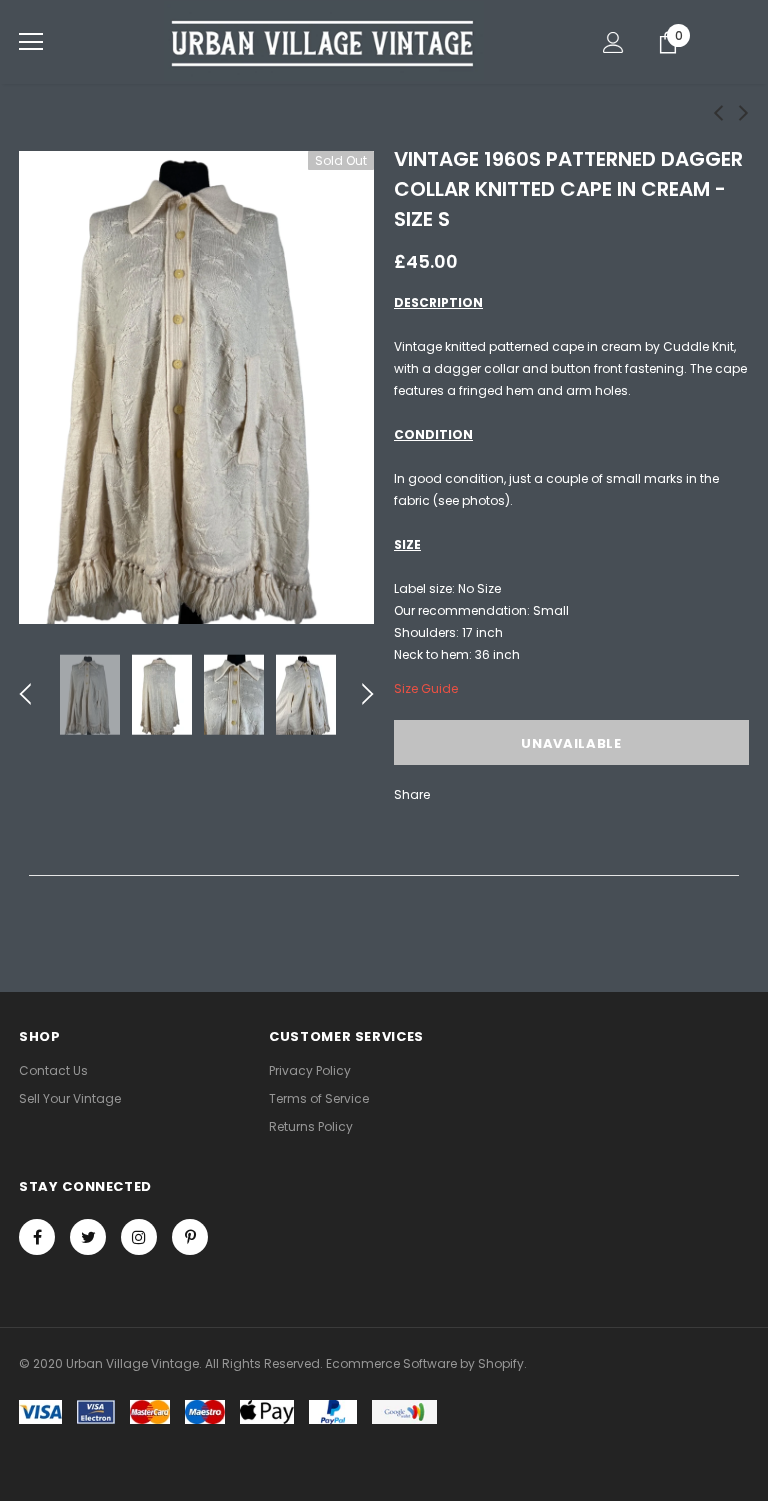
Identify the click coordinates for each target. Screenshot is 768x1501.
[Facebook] (37, 1237)
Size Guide (426, 688)
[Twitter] (88, 1237)
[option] (196, 387)
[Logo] (324, 41)
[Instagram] (139, 1237)
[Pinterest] (190, 1237)
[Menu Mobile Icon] (31, 42)
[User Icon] (613, 42)
